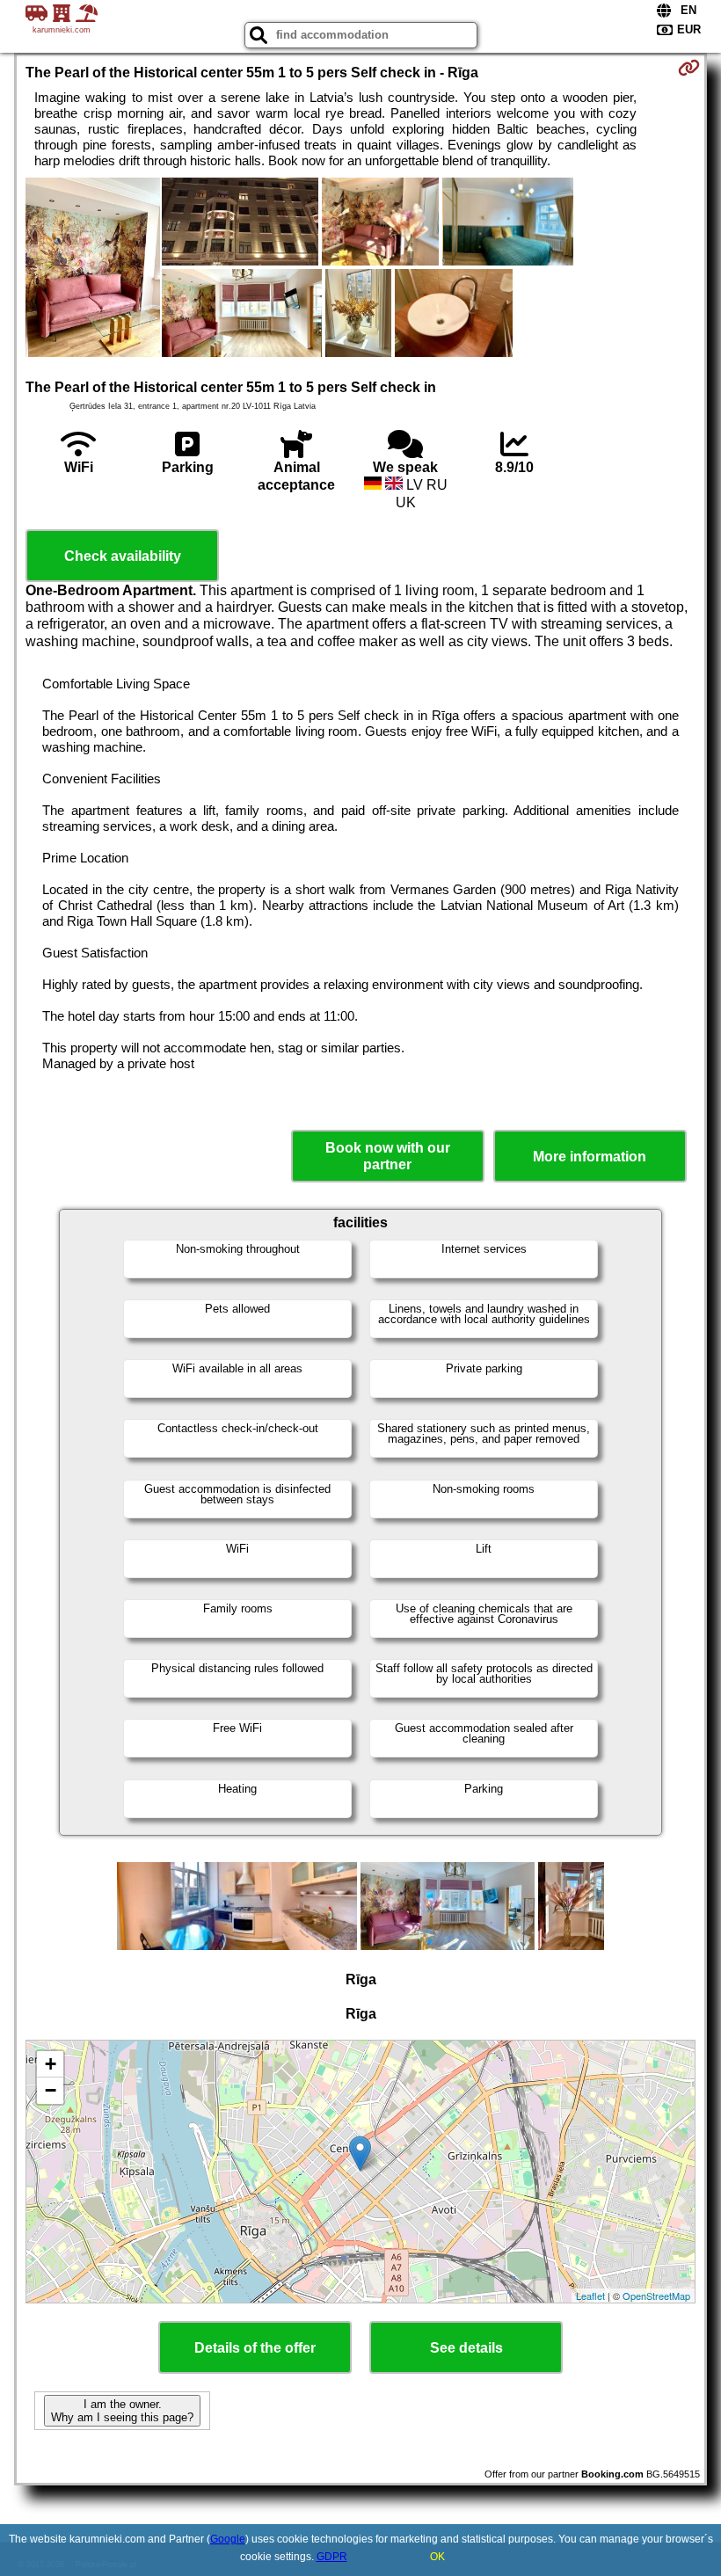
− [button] (51, 2090)
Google (228, 2539)
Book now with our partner (388, 1156)
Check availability (123, 556)
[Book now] (689, 68)
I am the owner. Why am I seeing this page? (122, 2411)
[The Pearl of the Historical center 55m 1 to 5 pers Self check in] (93, 269)
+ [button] (51, 2064)
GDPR (332, 2557)
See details (466, 2348)
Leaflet (590, 2296)
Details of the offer (255, 2348)
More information (590, 1157)
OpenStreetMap (656, 2296)
